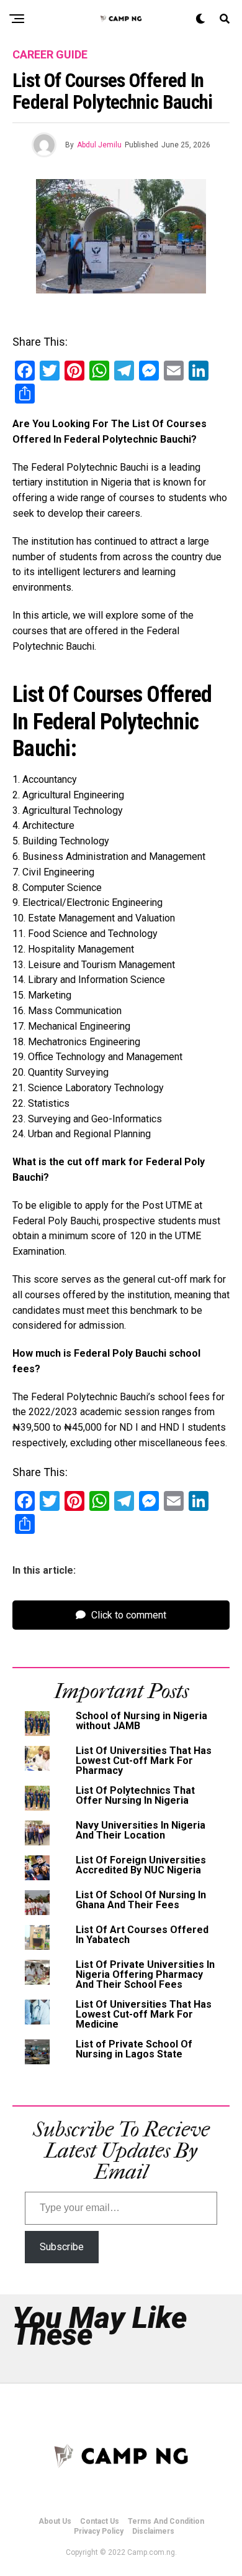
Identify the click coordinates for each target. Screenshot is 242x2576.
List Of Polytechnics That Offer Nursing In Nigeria (135, 1795)
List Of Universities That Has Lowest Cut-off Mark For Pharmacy (144, 1761)
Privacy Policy (99, 2531)
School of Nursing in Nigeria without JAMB (141, 1721)
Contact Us (100, 2521)
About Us (55, 2521)
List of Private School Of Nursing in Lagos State (134, 2049)
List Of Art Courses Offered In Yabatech (142, 1935)
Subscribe (62, 2247)
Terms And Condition (166, 2521)
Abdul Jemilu (99, 145)
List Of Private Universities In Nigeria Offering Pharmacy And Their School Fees (145, 1974)
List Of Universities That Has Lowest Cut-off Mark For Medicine (144, 2014)
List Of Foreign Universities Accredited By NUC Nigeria (141, 1865)
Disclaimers (153, 2531)
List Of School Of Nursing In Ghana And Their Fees (141, 1900)
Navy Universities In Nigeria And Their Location (141, 1830)
